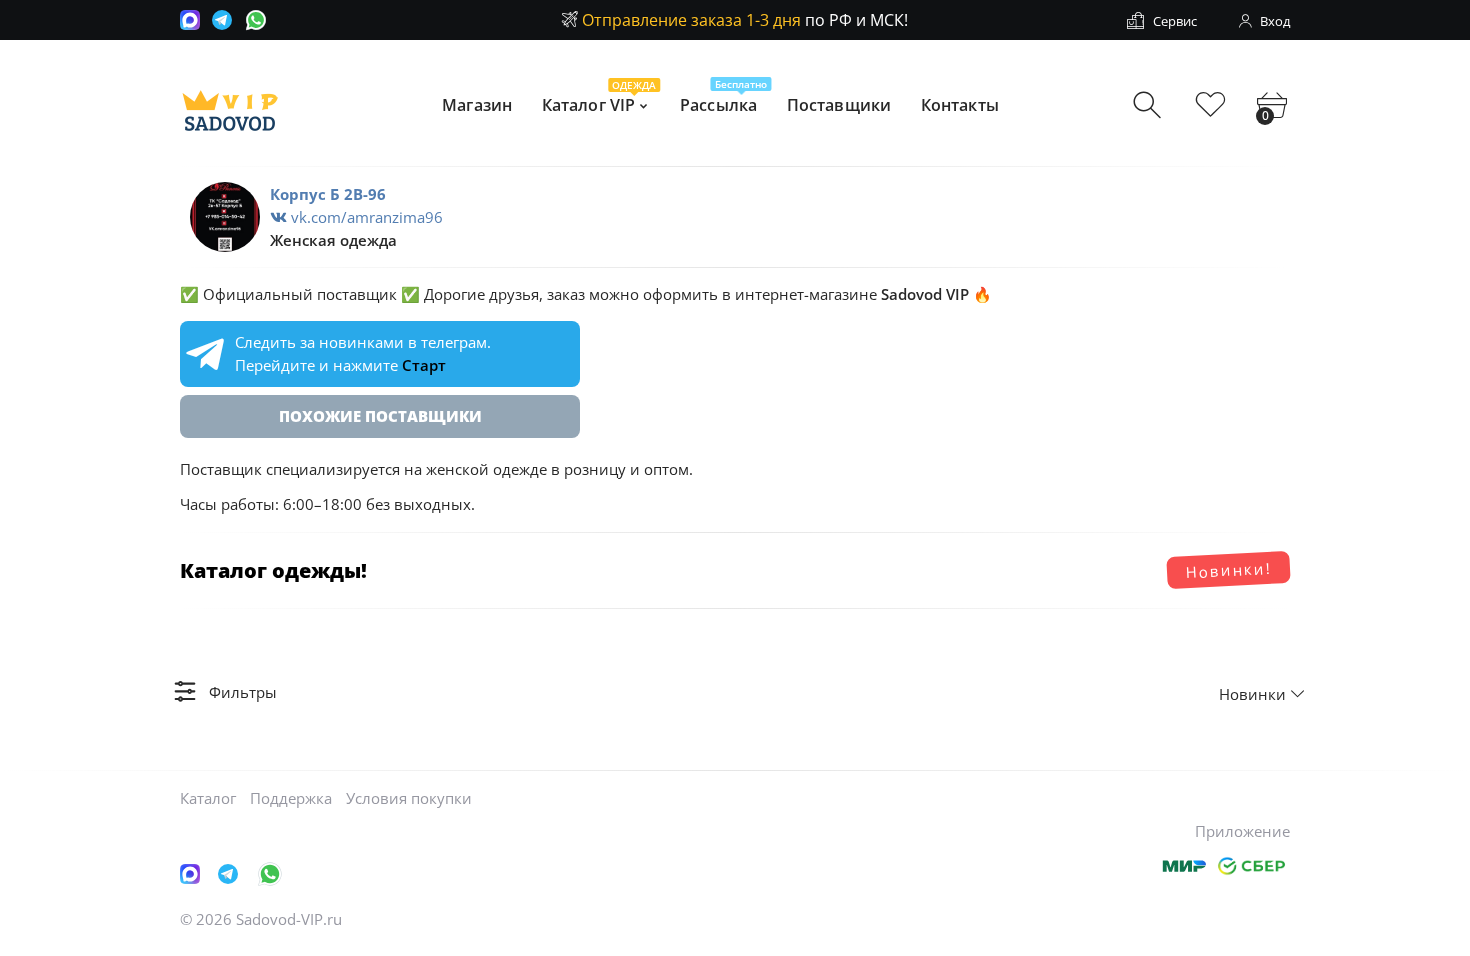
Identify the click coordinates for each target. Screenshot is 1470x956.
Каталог (208, 798)
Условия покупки (409, 798)
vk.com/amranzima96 (365, 217)
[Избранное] (1210, 105)
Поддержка (291, 798)
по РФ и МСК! (745, 20)
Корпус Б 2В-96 (328, 194)
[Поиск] (1149, 105)
